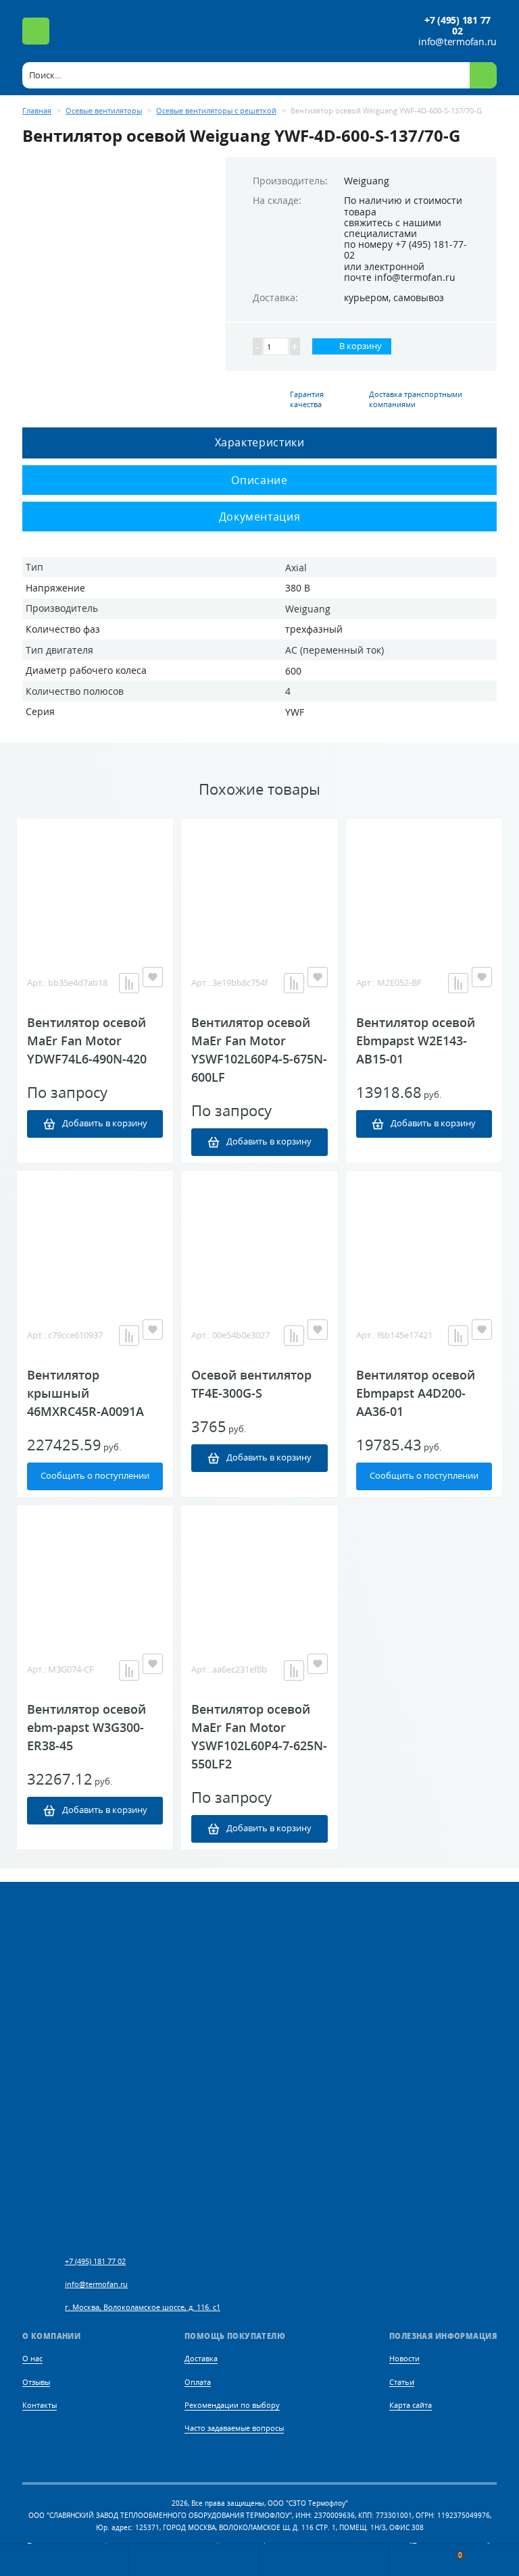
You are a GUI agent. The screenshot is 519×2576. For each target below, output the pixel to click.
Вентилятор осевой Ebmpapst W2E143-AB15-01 (416, 1041)
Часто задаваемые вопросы (234, 2428)
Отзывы (36, 2382)
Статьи (402, 2382)
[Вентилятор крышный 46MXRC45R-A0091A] (95, 1238)
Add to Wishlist (153, 977)
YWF (295, 712)
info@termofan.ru (458, 42)
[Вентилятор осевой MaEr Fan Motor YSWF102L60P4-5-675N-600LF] (259, 886)
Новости (404, 2358)
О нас (32, 2358)
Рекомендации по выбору (232, 2405)
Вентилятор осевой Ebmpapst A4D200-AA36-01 (416, 1393)
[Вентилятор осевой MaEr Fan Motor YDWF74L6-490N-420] (95, 886)
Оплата (198, 2382)
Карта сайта (411, 2405)
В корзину (360, 346)
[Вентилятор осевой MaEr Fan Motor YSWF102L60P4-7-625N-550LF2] (259, 1573)
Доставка (201, 2358)
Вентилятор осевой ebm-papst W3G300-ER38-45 (86, 1727)
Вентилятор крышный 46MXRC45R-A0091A (85, 1393)
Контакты (40, 2405)
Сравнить (129, 983)
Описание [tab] (259, 480)
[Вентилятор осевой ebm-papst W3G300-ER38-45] (95, 1573)
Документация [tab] (260, 517)
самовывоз (419, 297)
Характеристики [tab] (260, 442)
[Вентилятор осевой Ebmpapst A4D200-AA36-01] (424, 1238)
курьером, (367, 297)
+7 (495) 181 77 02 (458, 26)
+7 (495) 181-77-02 (405, 249)
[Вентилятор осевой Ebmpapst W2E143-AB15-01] (424, 886)
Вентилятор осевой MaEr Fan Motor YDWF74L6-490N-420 (87, 1041)
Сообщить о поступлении (95, 1476)
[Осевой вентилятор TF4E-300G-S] (259, 1238)
